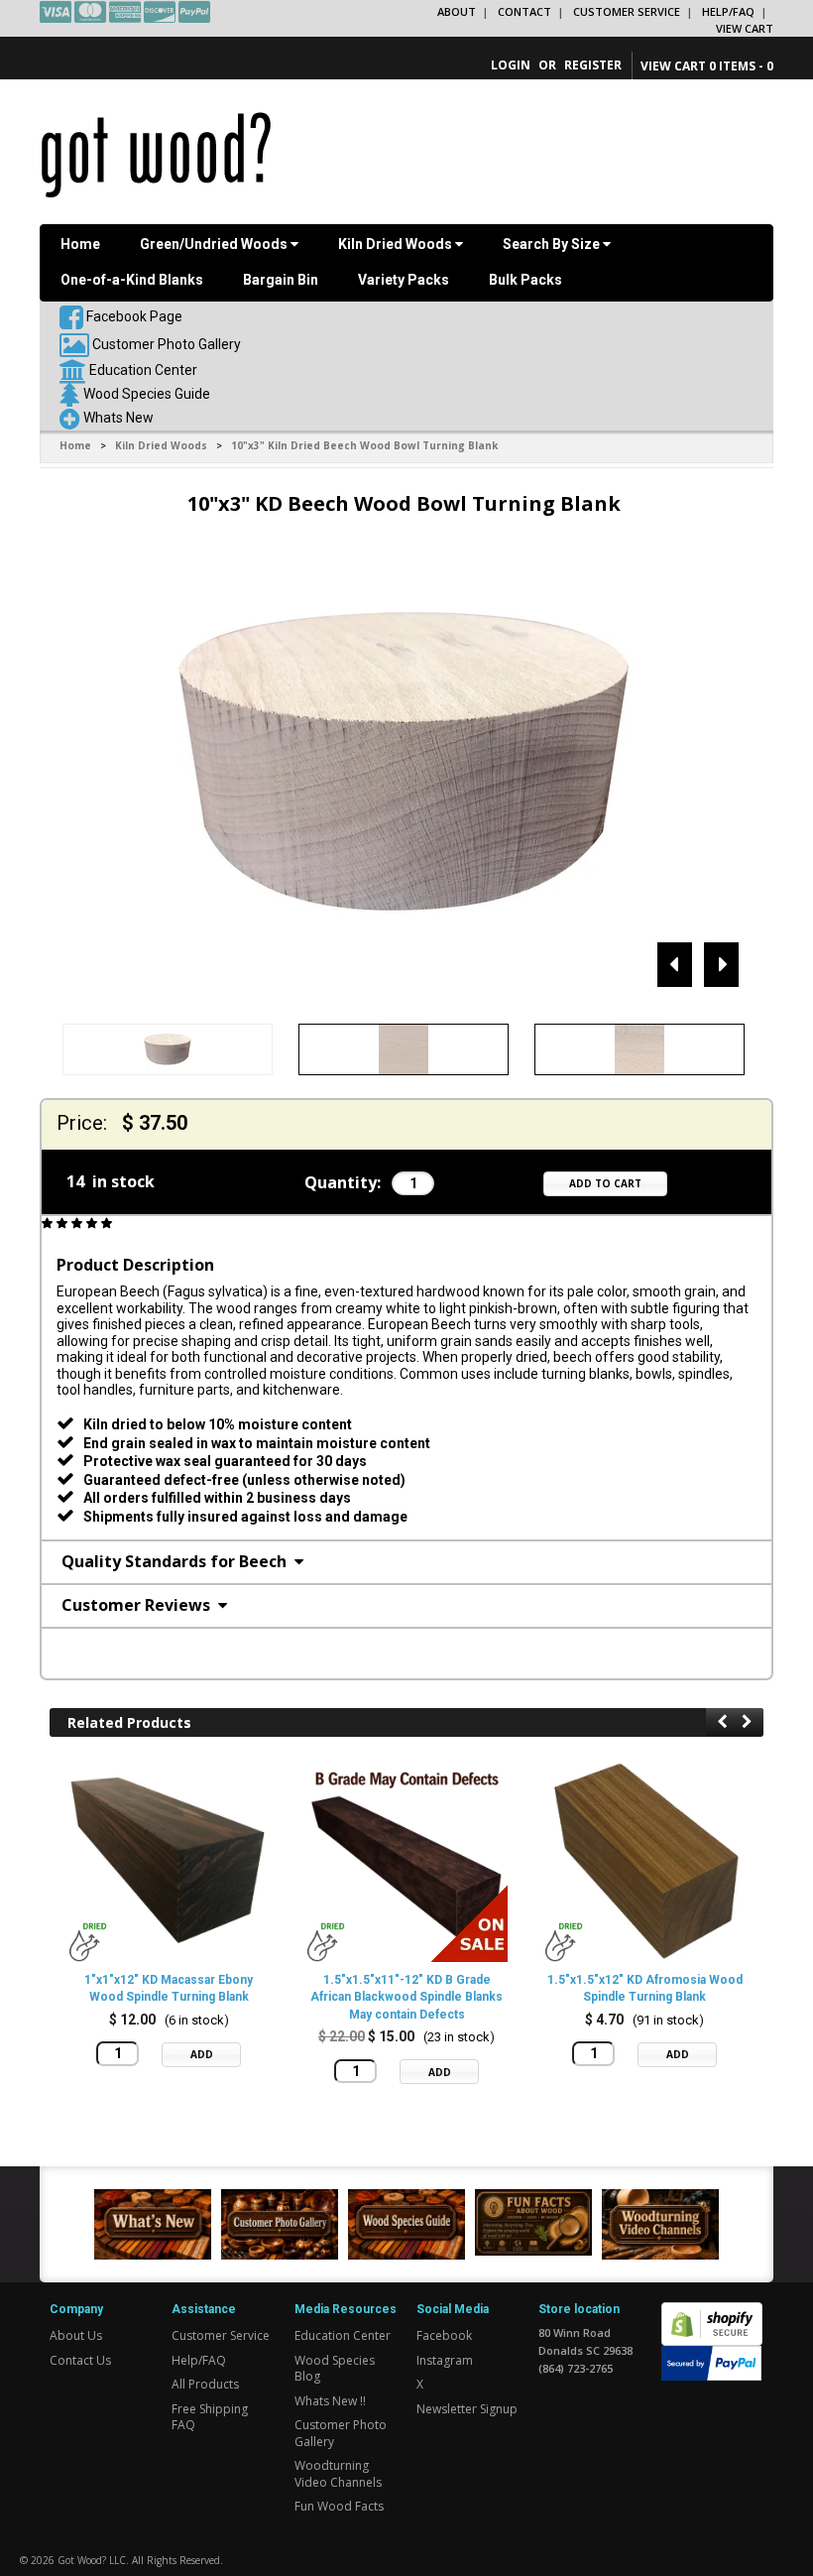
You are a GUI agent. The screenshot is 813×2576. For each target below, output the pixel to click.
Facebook (444, 2335)
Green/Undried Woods (215, 244)
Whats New (118, 418)
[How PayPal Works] (711, 2362)
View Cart (745, 28)
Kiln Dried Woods (397, 244)
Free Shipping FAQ (210, 2417)
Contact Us (80, 2360)
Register (593, 65)
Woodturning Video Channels (338, 2474)
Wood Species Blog (335, 2369)
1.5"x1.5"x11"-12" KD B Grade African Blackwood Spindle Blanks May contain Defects (406, 1997)
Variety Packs (404, 280)
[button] (78, 1224)
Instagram (445, 2360)
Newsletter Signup (467, 2409)
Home (80, 244)
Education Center (143, 370)
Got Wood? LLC (92, 2560)
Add (202, 2054)
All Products (205, 2384)
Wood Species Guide (147, 394)
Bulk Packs (525, 280)
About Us (76, 2335)
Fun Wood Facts (339, 2506)
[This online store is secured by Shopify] (712, 2313)
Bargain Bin (281, 280)
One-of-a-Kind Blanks (132, 280)
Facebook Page (133, 316)
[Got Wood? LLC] (156, 154)
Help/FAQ (728, 11)
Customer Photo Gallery (167, 344)
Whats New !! (330, 2401)
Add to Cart (605, 1183)
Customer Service (627, 11)
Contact (524, 11)
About (457, 11)
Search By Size (553, 244)
